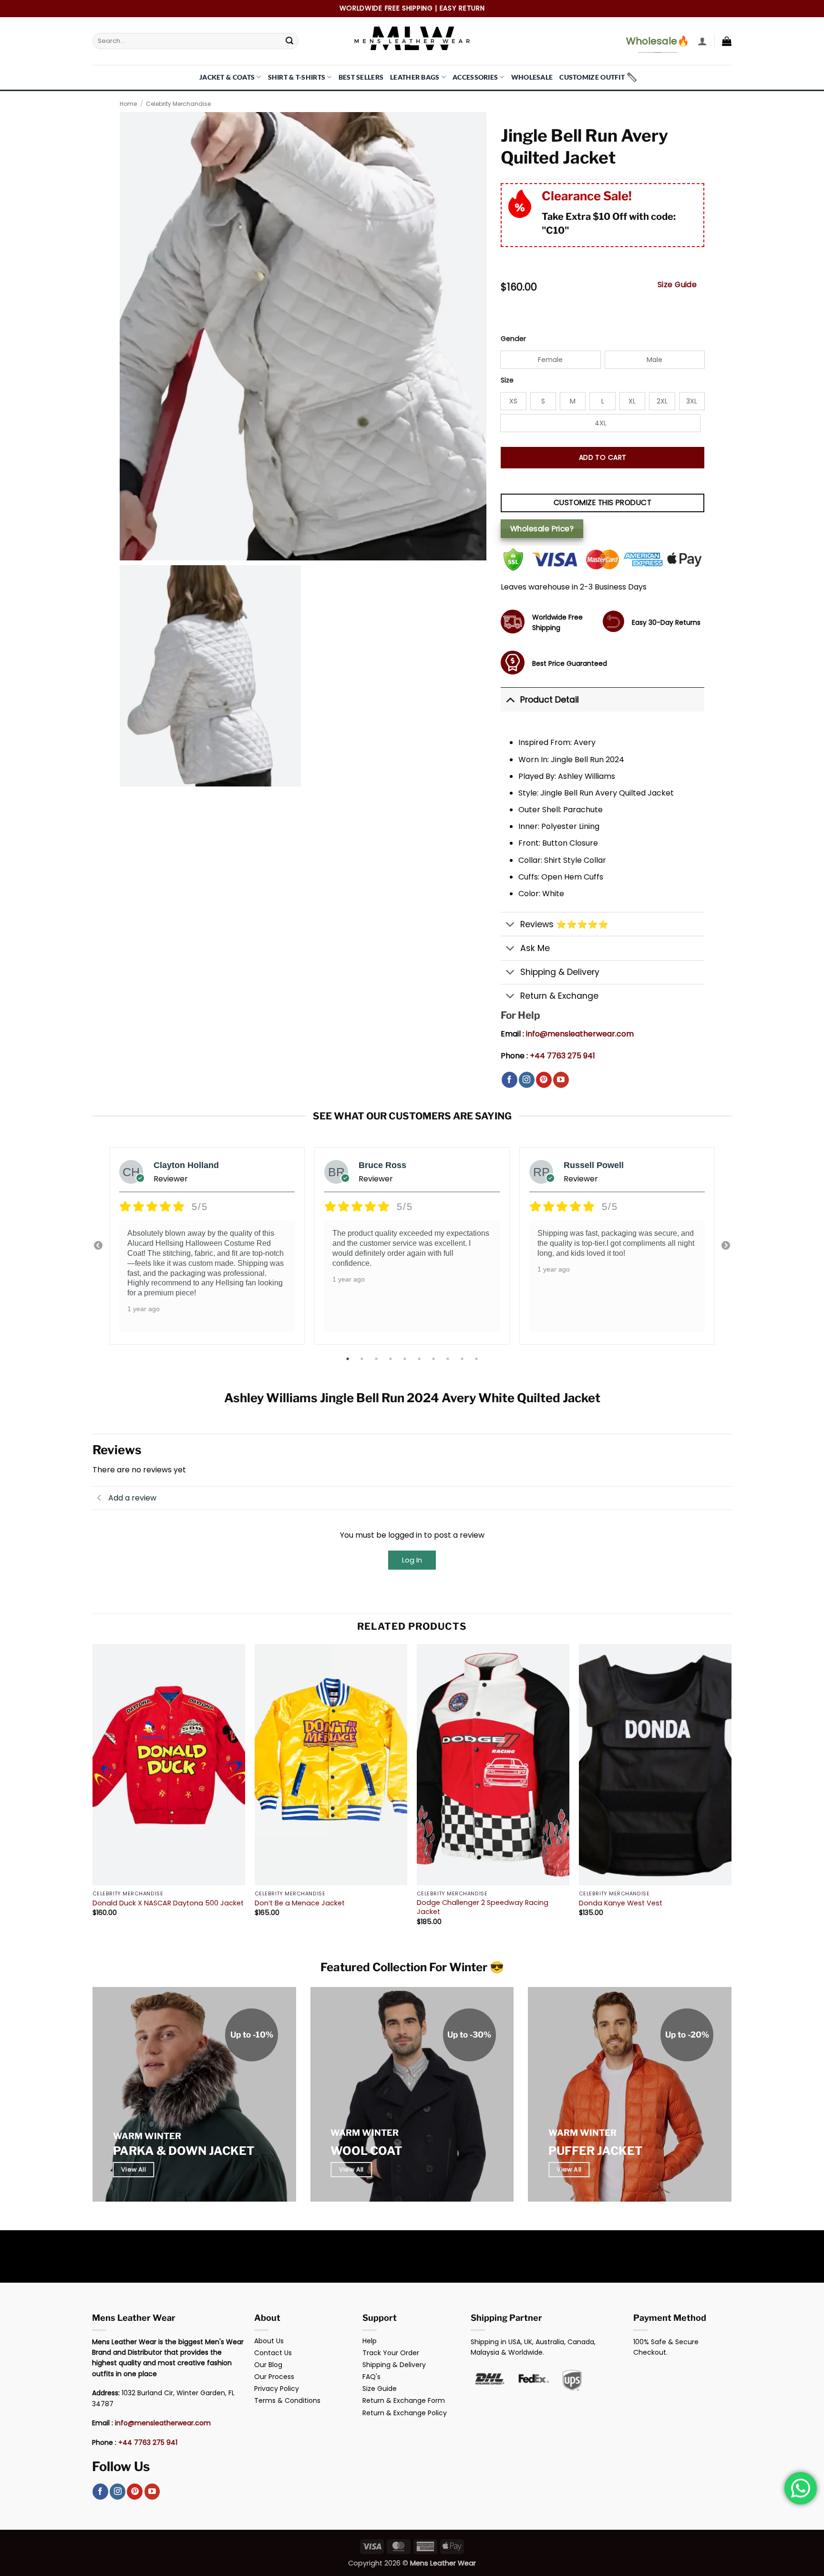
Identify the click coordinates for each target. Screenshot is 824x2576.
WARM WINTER (147, 2136)
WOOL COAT (366, 2151)
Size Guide (677, 284)
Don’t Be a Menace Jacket (300, 1903)
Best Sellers (361, 77)
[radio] (550, 360)
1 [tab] (349, 1359)
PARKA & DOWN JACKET (184, 2151)
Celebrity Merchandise (178, 104)
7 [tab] (434, 1359)
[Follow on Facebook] (510, 1080)
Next (726, 1246)
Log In (412, 1560)
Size (507, 380)
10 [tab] (477, 1359)
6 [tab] (420, 1359)
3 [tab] (377, 1359)
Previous (98, 1246)
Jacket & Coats (227, 77)
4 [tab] (391, 1359)
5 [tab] (406, 1359)
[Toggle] (510, 699)
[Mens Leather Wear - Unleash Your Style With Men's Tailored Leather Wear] (412, 41)
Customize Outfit (592, 77)
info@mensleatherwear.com (580, 1034)
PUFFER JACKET (595, 2151)
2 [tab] (363, 1359)
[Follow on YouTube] (561, 1080)
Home (128, 104)
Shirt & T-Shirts (297, 77)
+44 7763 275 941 (562, 1056)
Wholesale (532, 77)
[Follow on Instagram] (527, 1080)
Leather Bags (415, 77)
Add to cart (603, 457)
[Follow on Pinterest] (544, 1080)
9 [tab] (463, 1359)
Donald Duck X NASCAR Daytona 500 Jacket (168, 1903)
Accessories (475, 77)
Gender (513, 339)
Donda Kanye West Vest (621, 1903)
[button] (702, 41)
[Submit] (289, 41)
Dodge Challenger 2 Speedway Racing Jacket (483, 1907)
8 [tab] (449, 1359)
